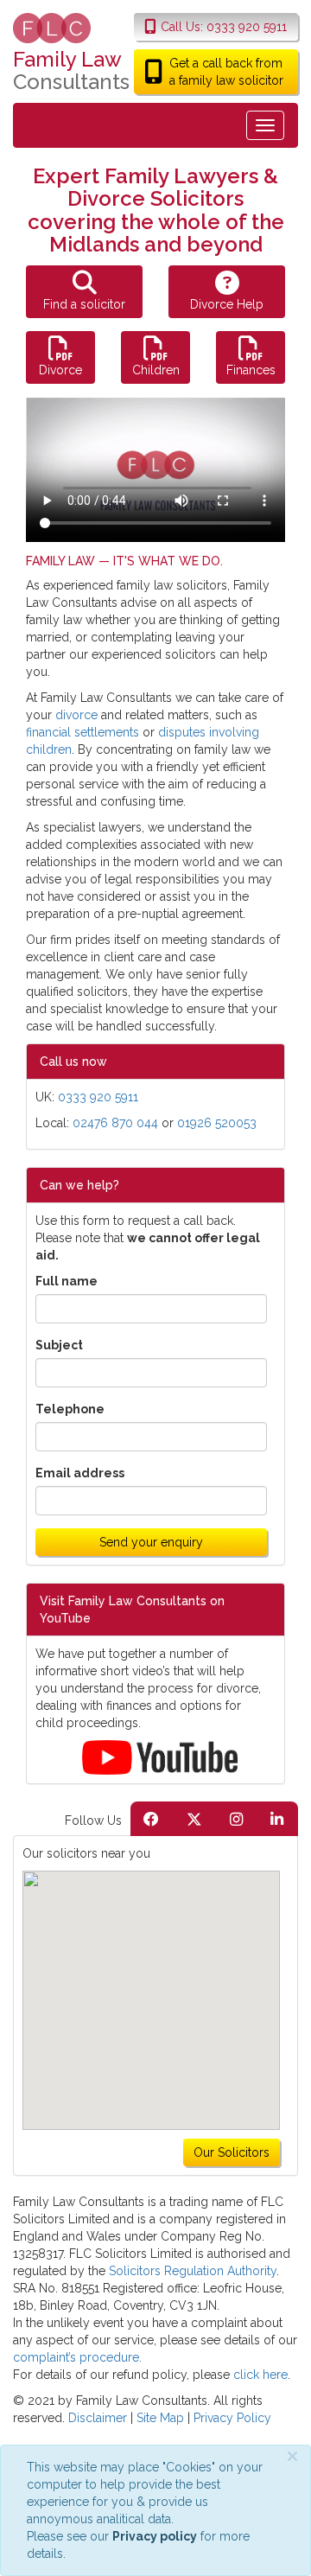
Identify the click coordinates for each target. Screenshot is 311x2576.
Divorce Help (227, 304)
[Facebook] (151, 1819)
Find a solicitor (84, 304)
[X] (194, 1819)
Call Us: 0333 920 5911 (224, 27)
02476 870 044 (115, 1123)
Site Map (160, 2418)
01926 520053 (217, 1123)
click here (260, 2375)
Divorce (60, 370)
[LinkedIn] (277, 1819)
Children (156, 370)
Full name (67, 1281)
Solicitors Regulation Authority (193, 2271)
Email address (80, 1473)
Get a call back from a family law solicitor (226, 72)
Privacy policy (155, 2536)
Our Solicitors (232, 2152)
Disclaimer (98, 2418)
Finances (251, 370)
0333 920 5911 (98, 1097)
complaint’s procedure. (77, 2357)
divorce (76, 715)
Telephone (70, 1409)
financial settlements (83, 732)
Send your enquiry (151, 1542)
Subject (59, 1345)
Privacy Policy (232, 2418)
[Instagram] (236, 1819)
